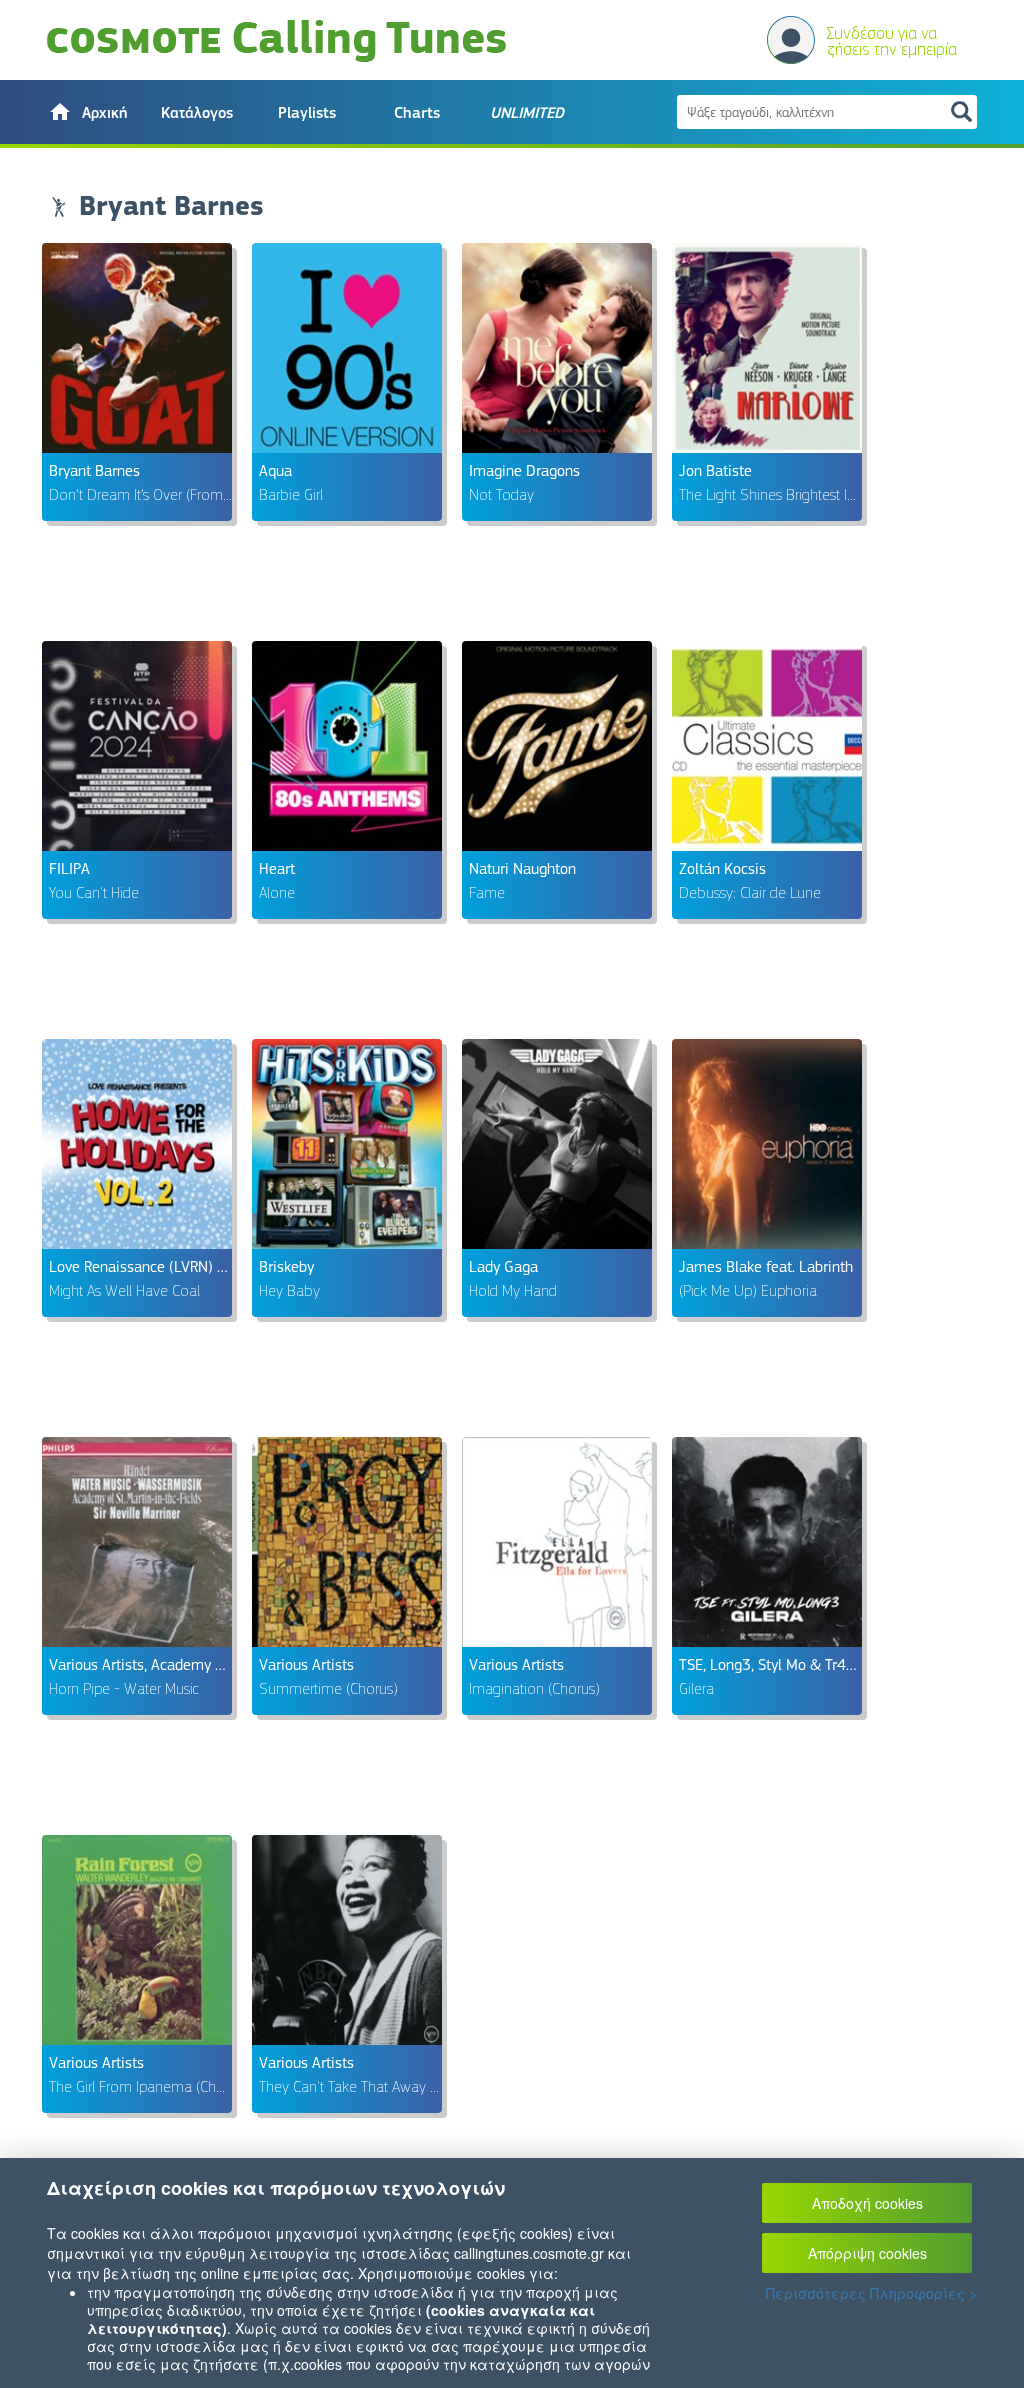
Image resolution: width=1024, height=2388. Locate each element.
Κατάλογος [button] (197, 113)
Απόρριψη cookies (867, 2253)
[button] (87, 112)
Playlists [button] (307, 113)
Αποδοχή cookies (867, 2203)
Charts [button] (417, 113)
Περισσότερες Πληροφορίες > (871, 2293)
